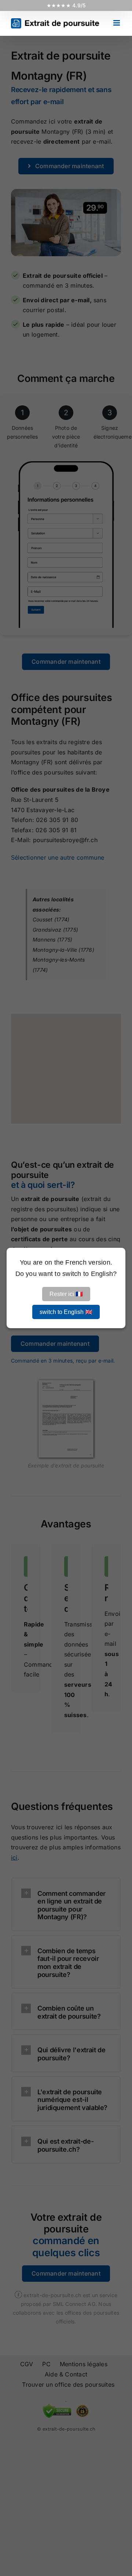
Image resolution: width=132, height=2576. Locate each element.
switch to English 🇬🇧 (66, 1312)
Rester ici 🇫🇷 (66, 1294)
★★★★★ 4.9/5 (66, 5)
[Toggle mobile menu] (117, 23)
